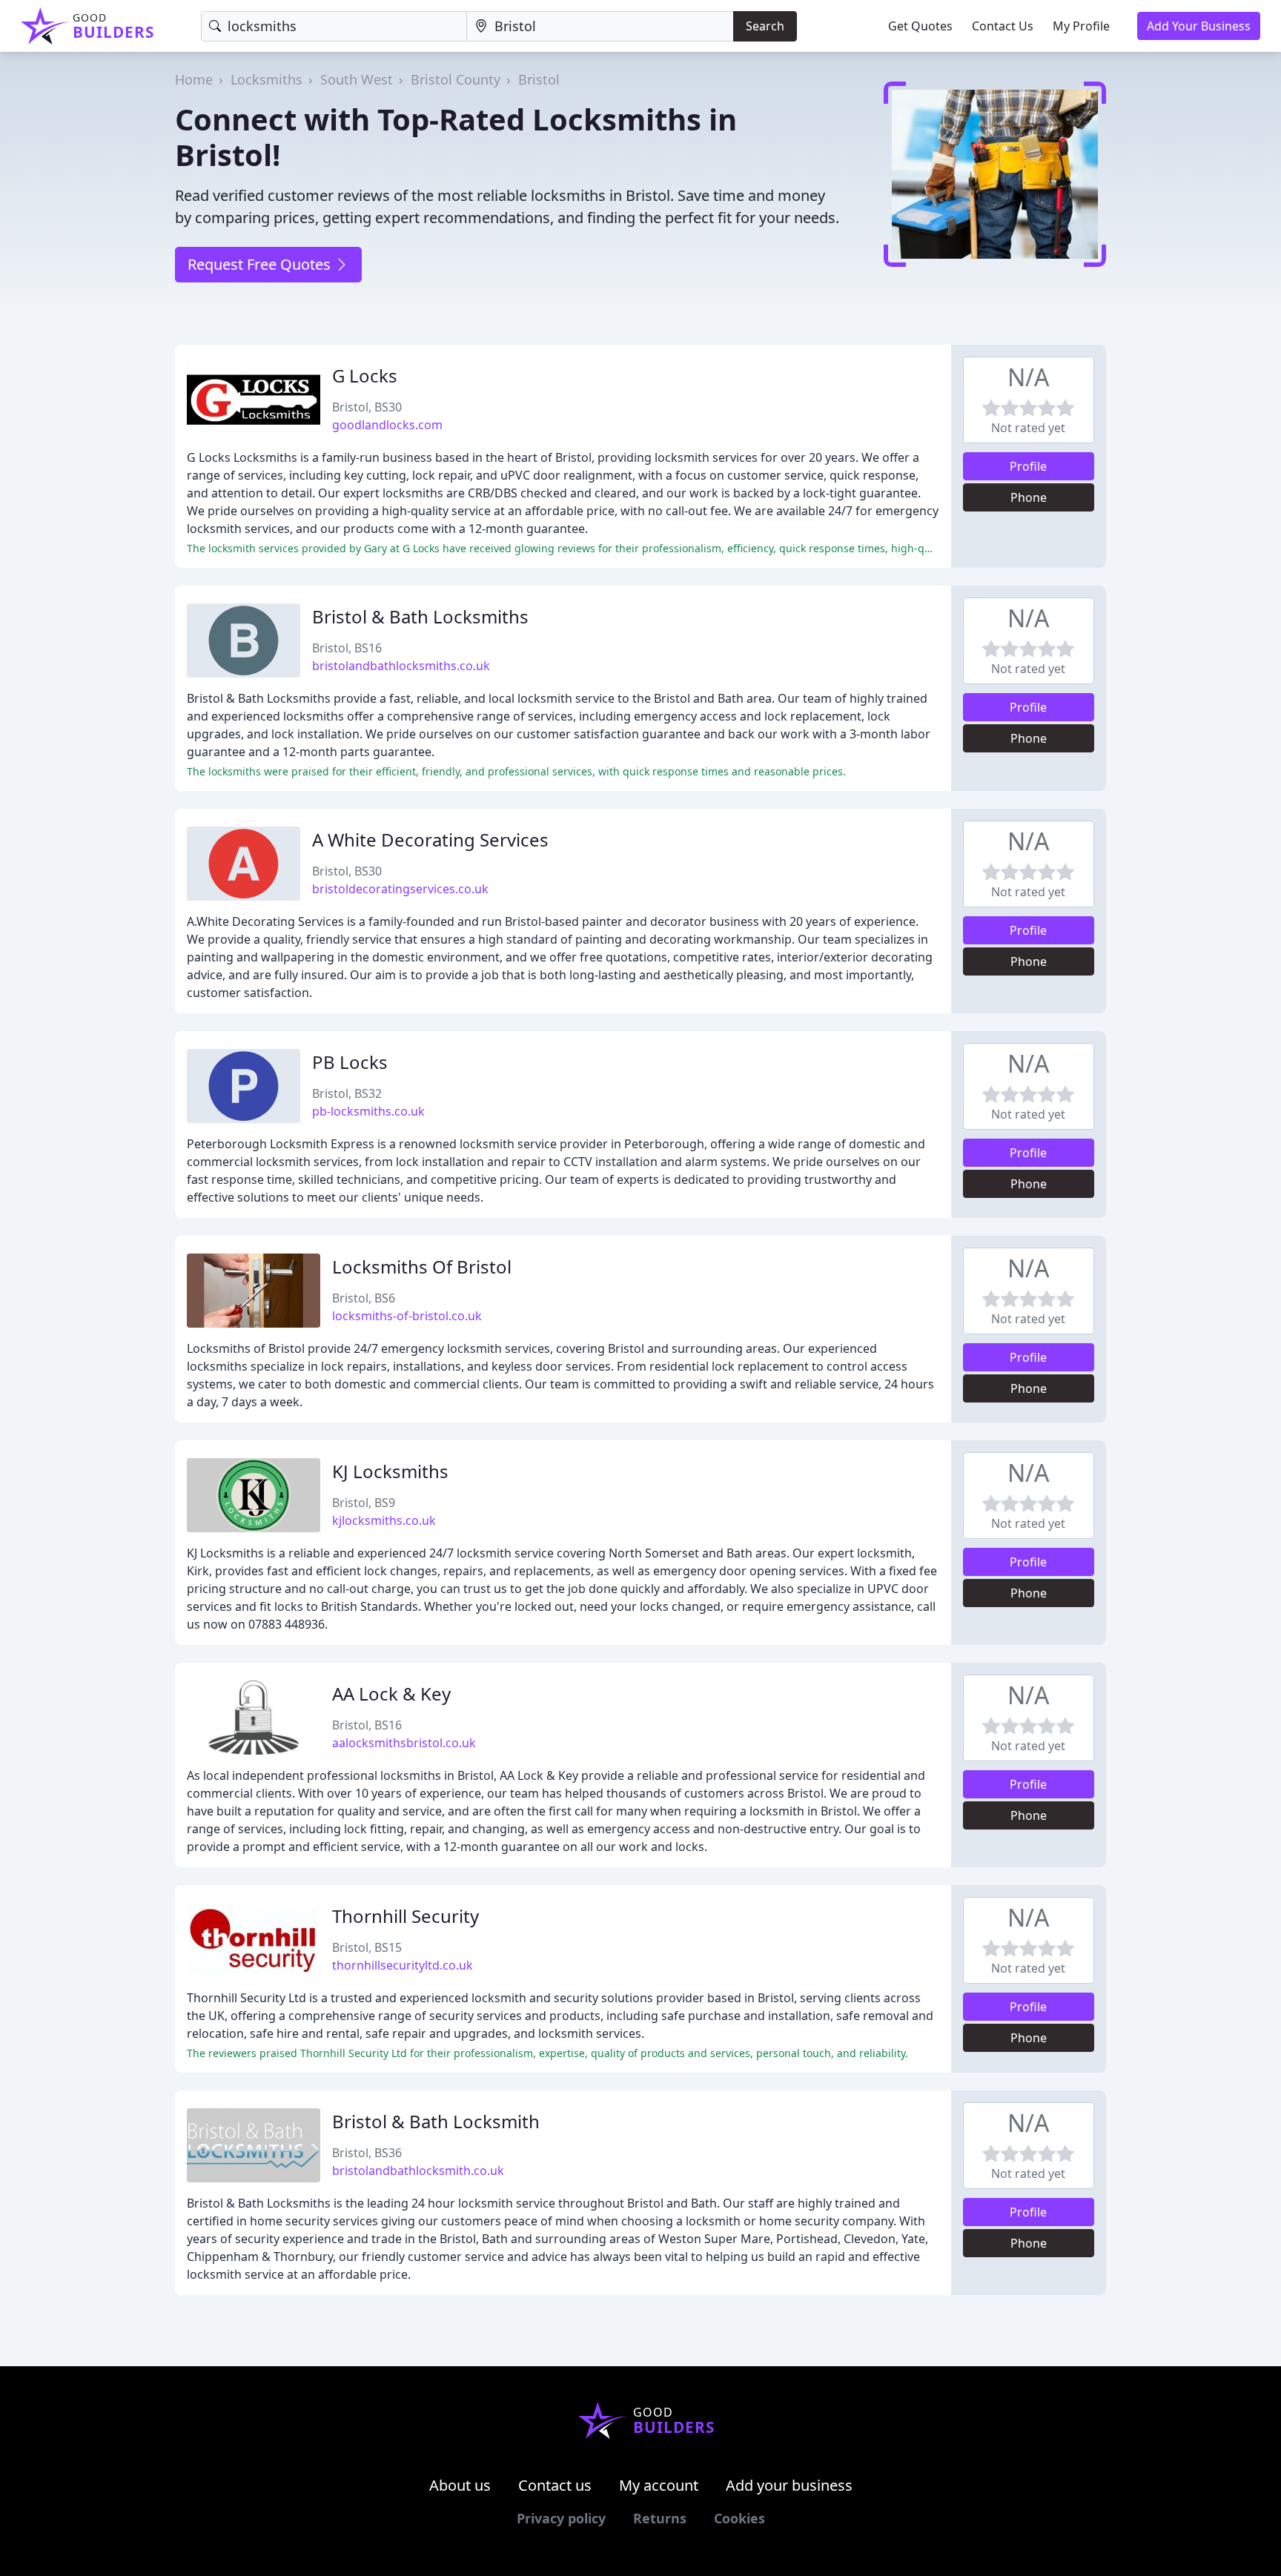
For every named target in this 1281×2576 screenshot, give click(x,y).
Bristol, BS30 (367, 407)
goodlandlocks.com (387, 425)
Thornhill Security (406, 1916)
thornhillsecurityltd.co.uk (403, 1965)
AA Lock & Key (391, 1693)
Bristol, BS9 (364, 1503)
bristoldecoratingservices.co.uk (400, 889)
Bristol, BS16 (347, 648)
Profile (1028, 466)
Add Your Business (1199, 26)
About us (460, 2485)
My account (659, 2485)
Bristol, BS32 (347, 1093)
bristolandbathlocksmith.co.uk (418, 2171)
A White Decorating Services (430, 840)
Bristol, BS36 (367, 2153)
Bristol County (456, 79)
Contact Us (1003, 26)
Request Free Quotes (261, 264)
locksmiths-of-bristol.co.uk (407, 1316)
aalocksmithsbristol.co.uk (404, 1743)
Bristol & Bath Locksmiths (420, 616)
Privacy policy (561, 2518)
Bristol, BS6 (364, 1298)
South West (357, 79)
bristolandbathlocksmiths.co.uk (401, 666)
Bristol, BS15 (367, 1947)
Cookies (739, 2518)
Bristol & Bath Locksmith (436, 2121)
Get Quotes (920, 26)
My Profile (1081, 26)
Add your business (789, 2485)
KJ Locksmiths (390, 1471)
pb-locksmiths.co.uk (368, 1111)
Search (765, 26)
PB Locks (350, 1062)
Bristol (539, 79)
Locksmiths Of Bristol (422, 1267)
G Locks (365, 375)
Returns (660, 2518)
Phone (1029, 497)
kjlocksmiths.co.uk (384, 1520)
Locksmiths (267, 79)
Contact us (555, 2485)
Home (194, 79)
